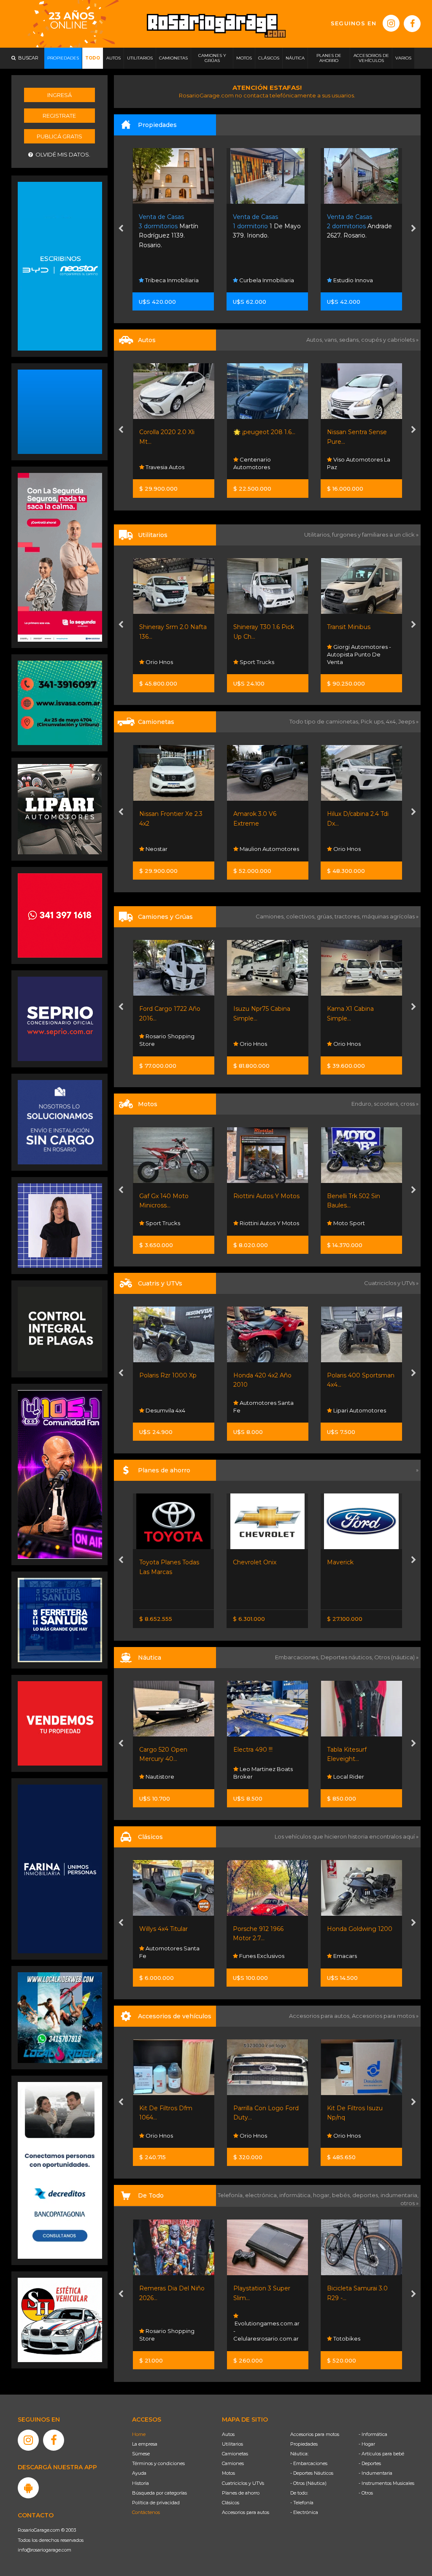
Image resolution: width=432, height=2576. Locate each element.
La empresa (145, 2444)
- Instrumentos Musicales (386, 2483)
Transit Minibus (255, 627)
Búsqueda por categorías (159, 2493)
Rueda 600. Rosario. (357, 226)
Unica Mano (344, 627)
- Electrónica (304, 2512)
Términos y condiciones (158, 2463)
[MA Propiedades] (60, 915)
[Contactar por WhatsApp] (60, 411)
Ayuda (139, 2473)
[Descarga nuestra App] (28, 2488)
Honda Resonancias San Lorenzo (357, 1407)
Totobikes (252, 2338)
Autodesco (348, 1956)
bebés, (342, 2195)
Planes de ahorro (241, 2493)
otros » (409, 2203)
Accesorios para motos (383, 2016)
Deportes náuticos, (347, 1657)
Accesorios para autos (246, 2512)
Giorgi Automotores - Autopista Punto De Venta (265, 654)
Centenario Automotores (158, 463)
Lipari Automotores (265, 1410)
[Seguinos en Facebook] (412, 24)
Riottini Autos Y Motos (172, 1196)
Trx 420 (338, 1375)
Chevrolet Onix (161, 1562)
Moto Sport (254, 1223)
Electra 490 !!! (159, 1750)
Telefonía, (231, 2195)
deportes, (366, 2195)
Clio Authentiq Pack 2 (359, 432)
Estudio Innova (259, 280)
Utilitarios (232, 2444)
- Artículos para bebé (381, 2454)
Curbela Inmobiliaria (172, 280)
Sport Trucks (162, 662)
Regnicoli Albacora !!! (357, 1750)
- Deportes (370, 2463)
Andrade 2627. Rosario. (266, 226)
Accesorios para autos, (320, 2016)
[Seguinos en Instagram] (391, 23)
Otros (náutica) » (396, 1657)
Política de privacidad (156, 2503)
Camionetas (235, 2454)
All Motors (346, 662)
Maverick (246, 1562)
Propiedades (304, 2444)
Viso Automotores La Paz (265, 463)
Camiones (233, 2463)
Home (139, 2434)
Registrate (59, 116)
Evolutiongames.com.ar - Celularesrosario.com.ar (172, 2331)
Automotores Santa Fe (169, 1407)
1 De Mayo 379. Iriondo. (173, 226)
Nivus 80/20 (345, 1562)
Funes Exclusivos (167, 1956)
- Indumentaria (375, 2473)
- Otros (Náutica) (308, 2483)
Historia (140, 2483)
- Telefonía (302, 2503)
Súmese (141, 2454)
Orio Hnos (252, 849)
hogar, (323, 2195)
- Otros (366, 2493)
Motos (228, 2473)
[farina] (60, 1869)
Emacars (344, 467)
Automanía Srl (352, 849)
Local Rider (254, 1777)
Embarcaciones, (298, 1657)
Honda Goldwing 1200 (266, 1929)
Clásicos (231, 2503)
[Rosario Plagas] (60, 1329)
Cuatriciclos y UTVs (243, 2483)
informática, (296, 2195)
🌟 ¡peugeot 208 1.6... (170, 432)
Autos (228, 2434)
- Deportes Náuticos (312, 2473)
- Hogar (367, 2444)
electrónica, (262, 2195)
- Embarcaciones (309, 2463)
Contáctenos (146, 2512)
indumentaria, (400, 2195)
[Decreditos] (60, 2170)
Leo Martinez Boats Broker (169, 1773)
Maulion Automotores (175, 849)
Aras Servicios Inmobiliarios (349, 276)
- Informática (373, 2434)
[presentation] (121, 230)
